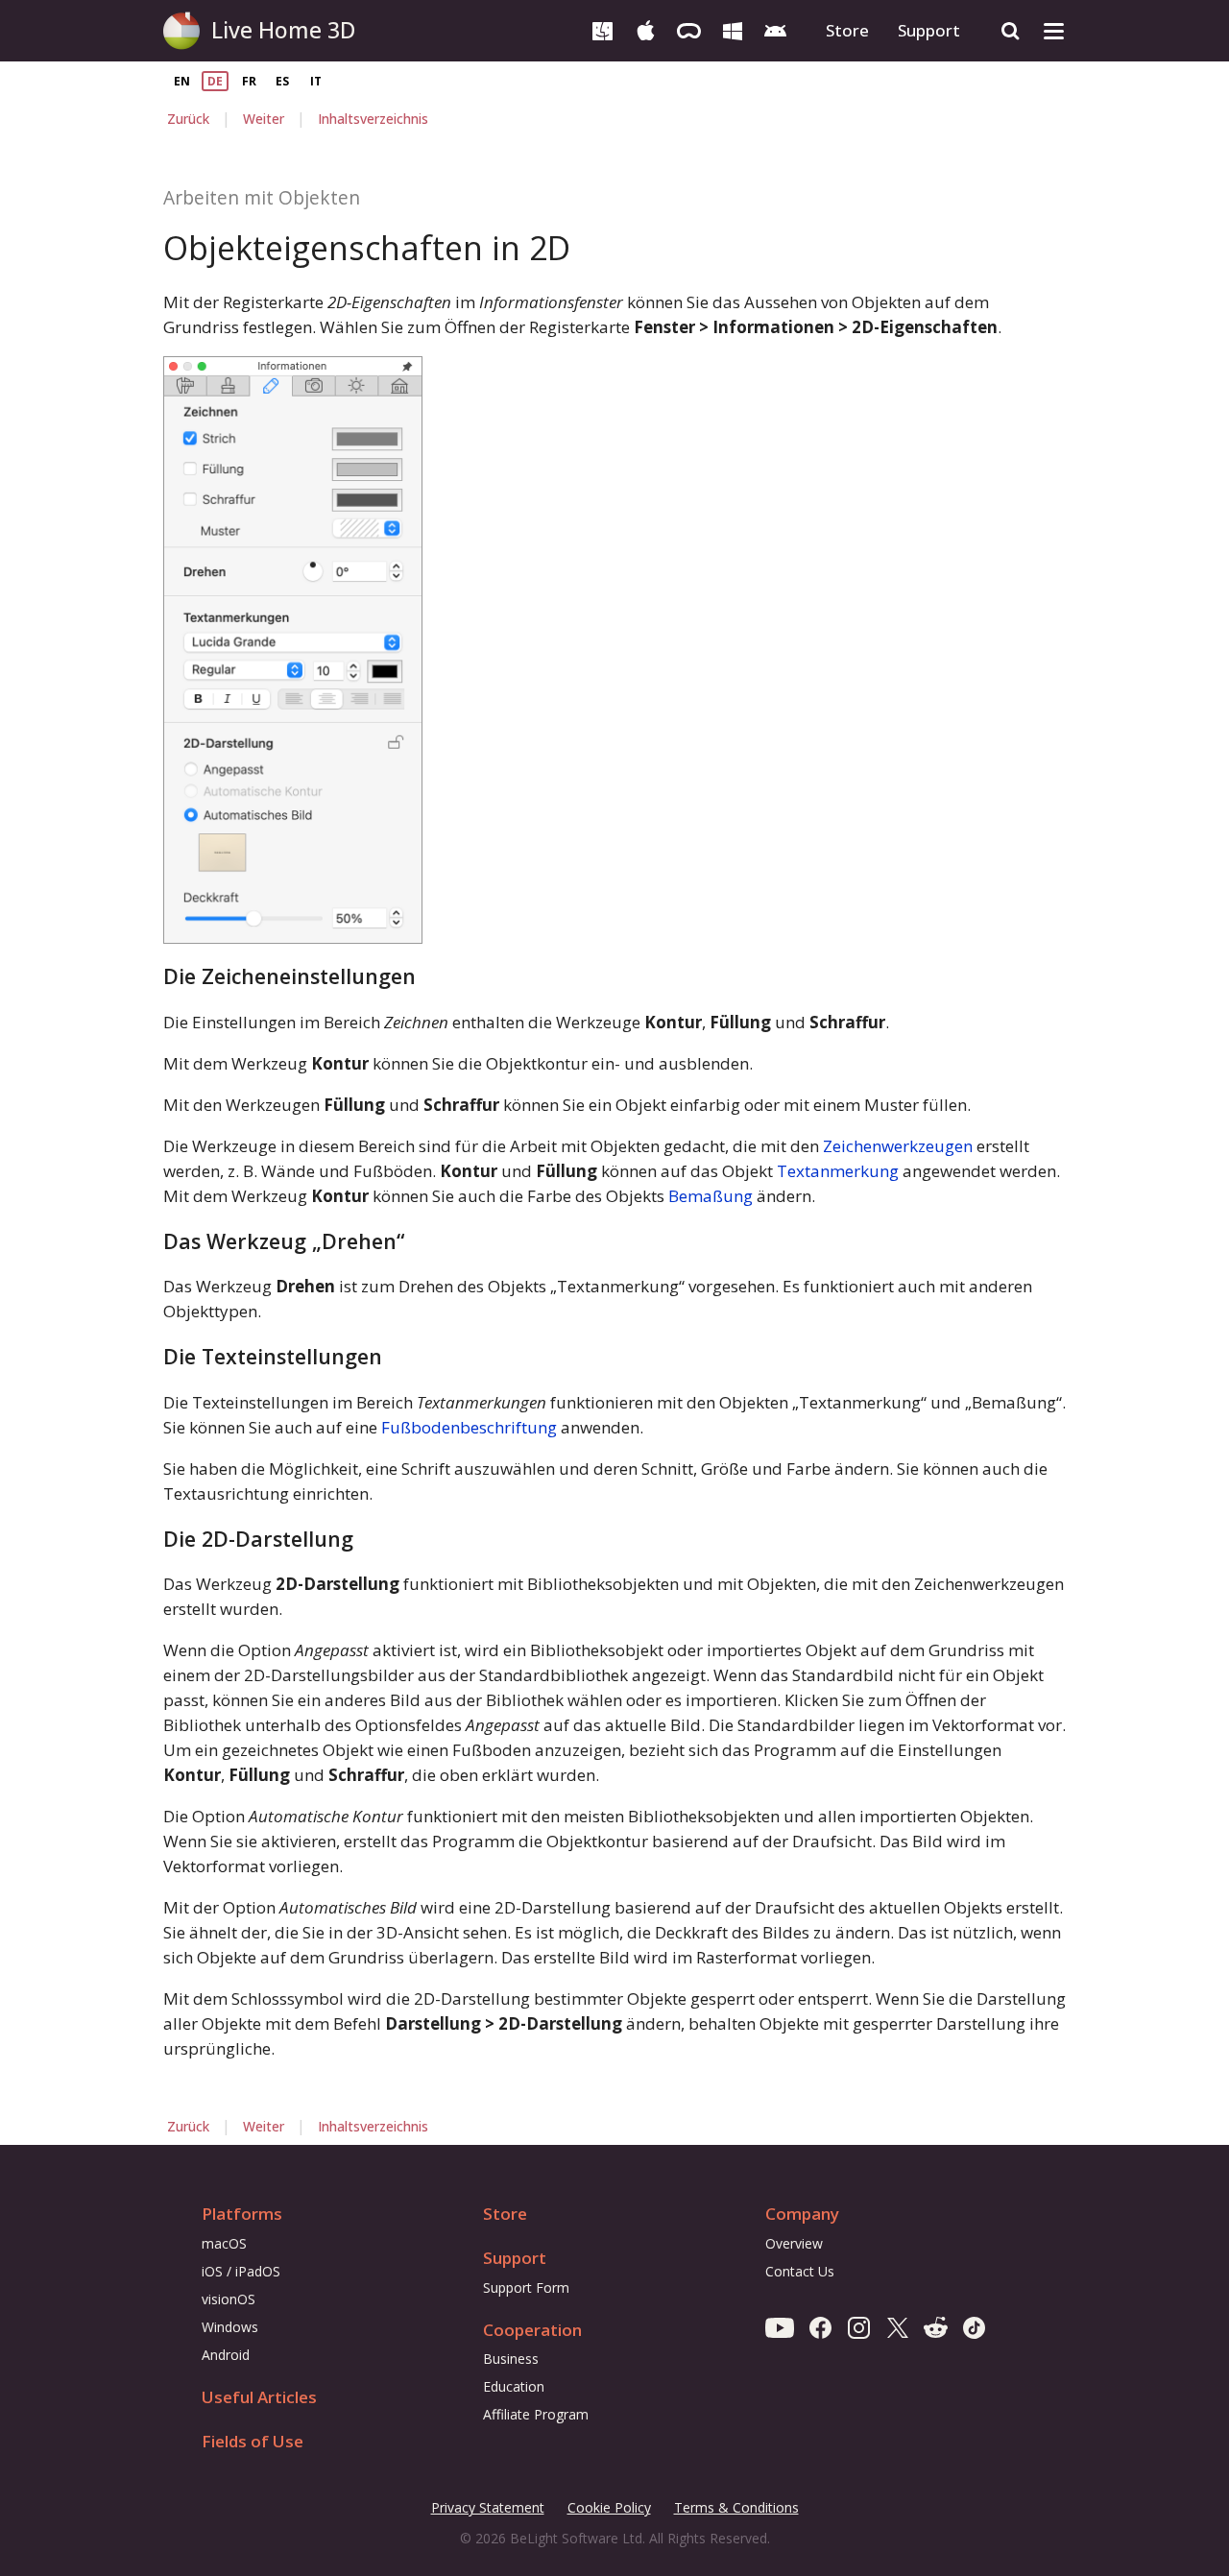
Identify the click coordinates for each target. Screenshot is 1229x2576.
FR (249, 81)
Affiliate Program (536, 2414)
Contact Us (800, 2271)
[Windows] (732, 29)
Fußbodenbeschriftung (469, 1427)
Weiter (264, 119)
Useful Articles (259, 2397)
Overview (794, 2243)
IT (316, 81)
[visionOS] (689, 29)
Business (511, 2359)
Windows (230, 2327)
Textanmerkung (838, 1171)
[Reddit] (936, 2327)
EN (182, 81)
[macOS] (602, 29)
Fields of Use (253, 2441)
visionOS (229, 2299)
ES (282, 81)
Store (847, 30)
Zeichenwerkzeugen (898, 1146)
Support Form (526, 2287)
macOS (224, 2243)
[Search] (1011, 31)
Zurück (188, 119)
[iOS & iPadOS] (646, 29)
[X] (897, 2327)
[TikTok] (974, 2327)
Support (929, 30)
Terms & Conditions (736, 2508)
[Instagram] (859, 2327)
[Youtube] (780, 2327)
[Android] (775, 29)
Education (514, 2386)
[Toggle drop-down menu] (1054, 31)
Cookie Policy (609, 2507)
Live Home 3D (283, 30)
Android (226, 2355)
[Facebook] (820, 2327)
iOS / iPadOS (241, 2271)
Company (802, 2214)
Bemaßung (711, 1196)
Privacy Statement (488, 2508)
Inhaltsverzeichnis (373, 119)
